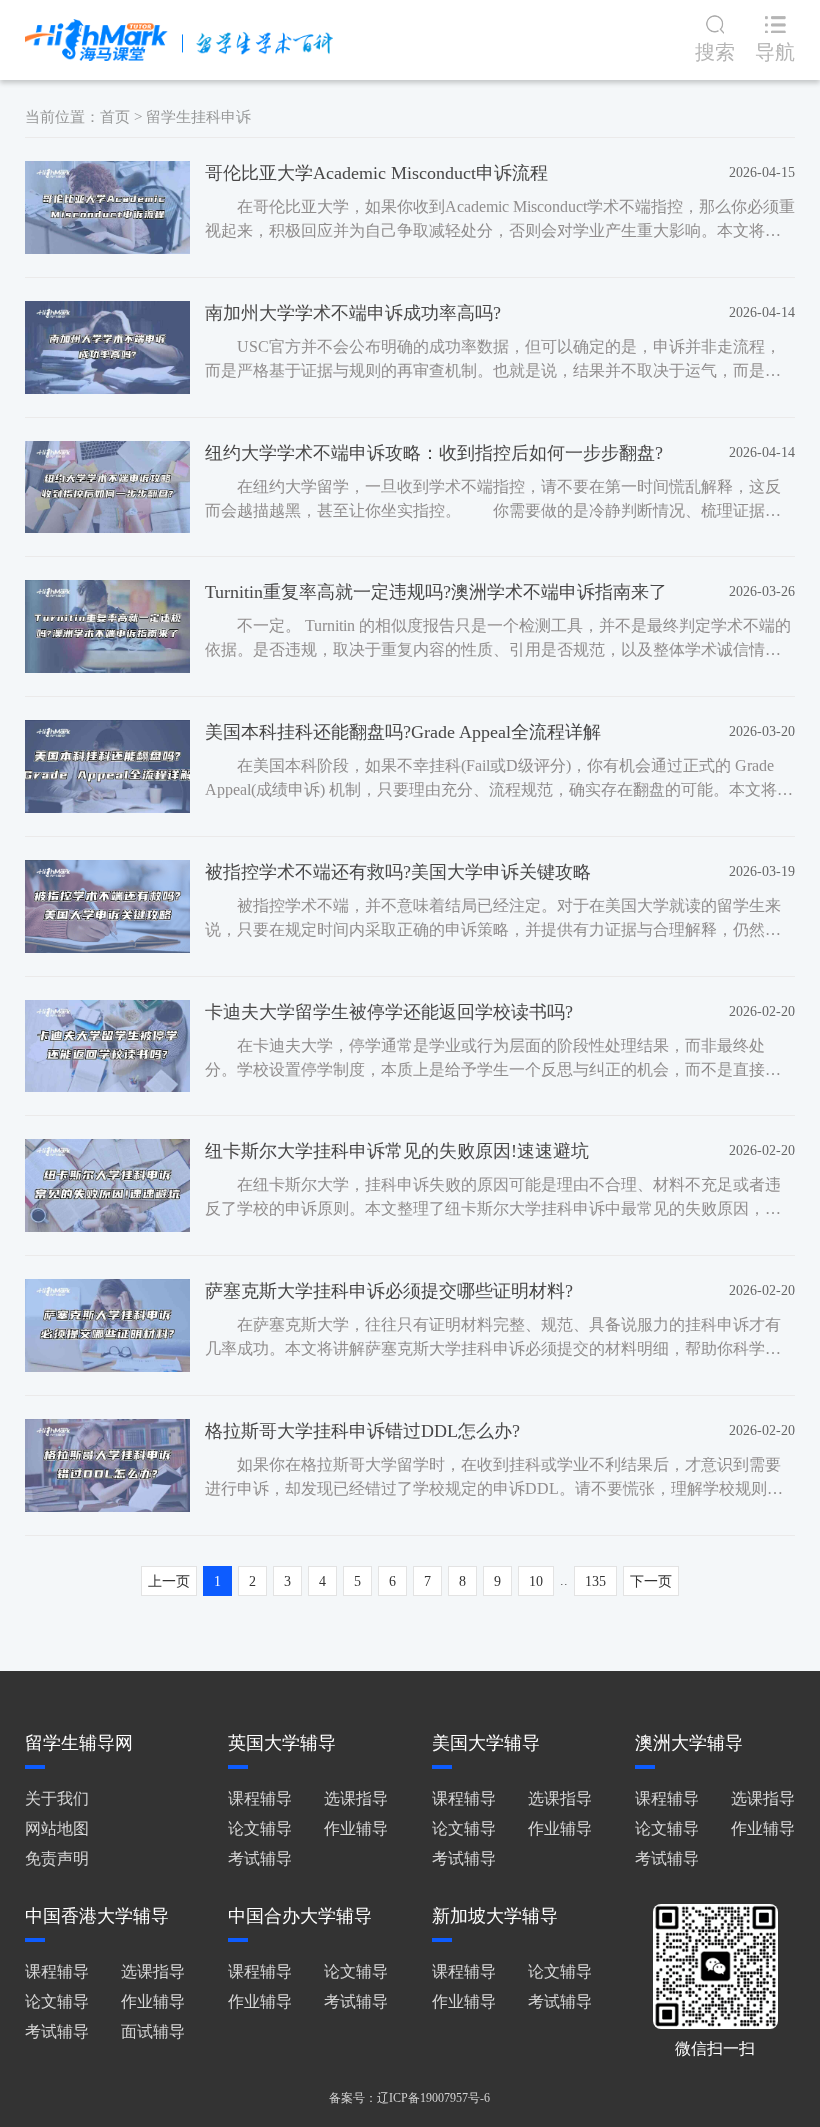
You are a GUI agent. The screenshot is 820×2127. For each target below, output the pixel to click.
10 (536, 1581)
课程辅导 (260, 1798)
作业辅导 (356, 1828)
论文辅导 (260, 1828)
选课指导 (356, 1798)
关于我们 (57, 1798)
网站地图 (57, 1828)
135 (595, 1581)
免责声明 (57, 1858)
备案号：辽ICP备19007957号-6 (409, 2098)
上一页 (169, 1581)
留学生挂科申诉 (198, 117)
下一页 (651, 1581)
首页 (115, 117)
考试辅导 (260, 1858)
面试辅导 (153, 2031)
